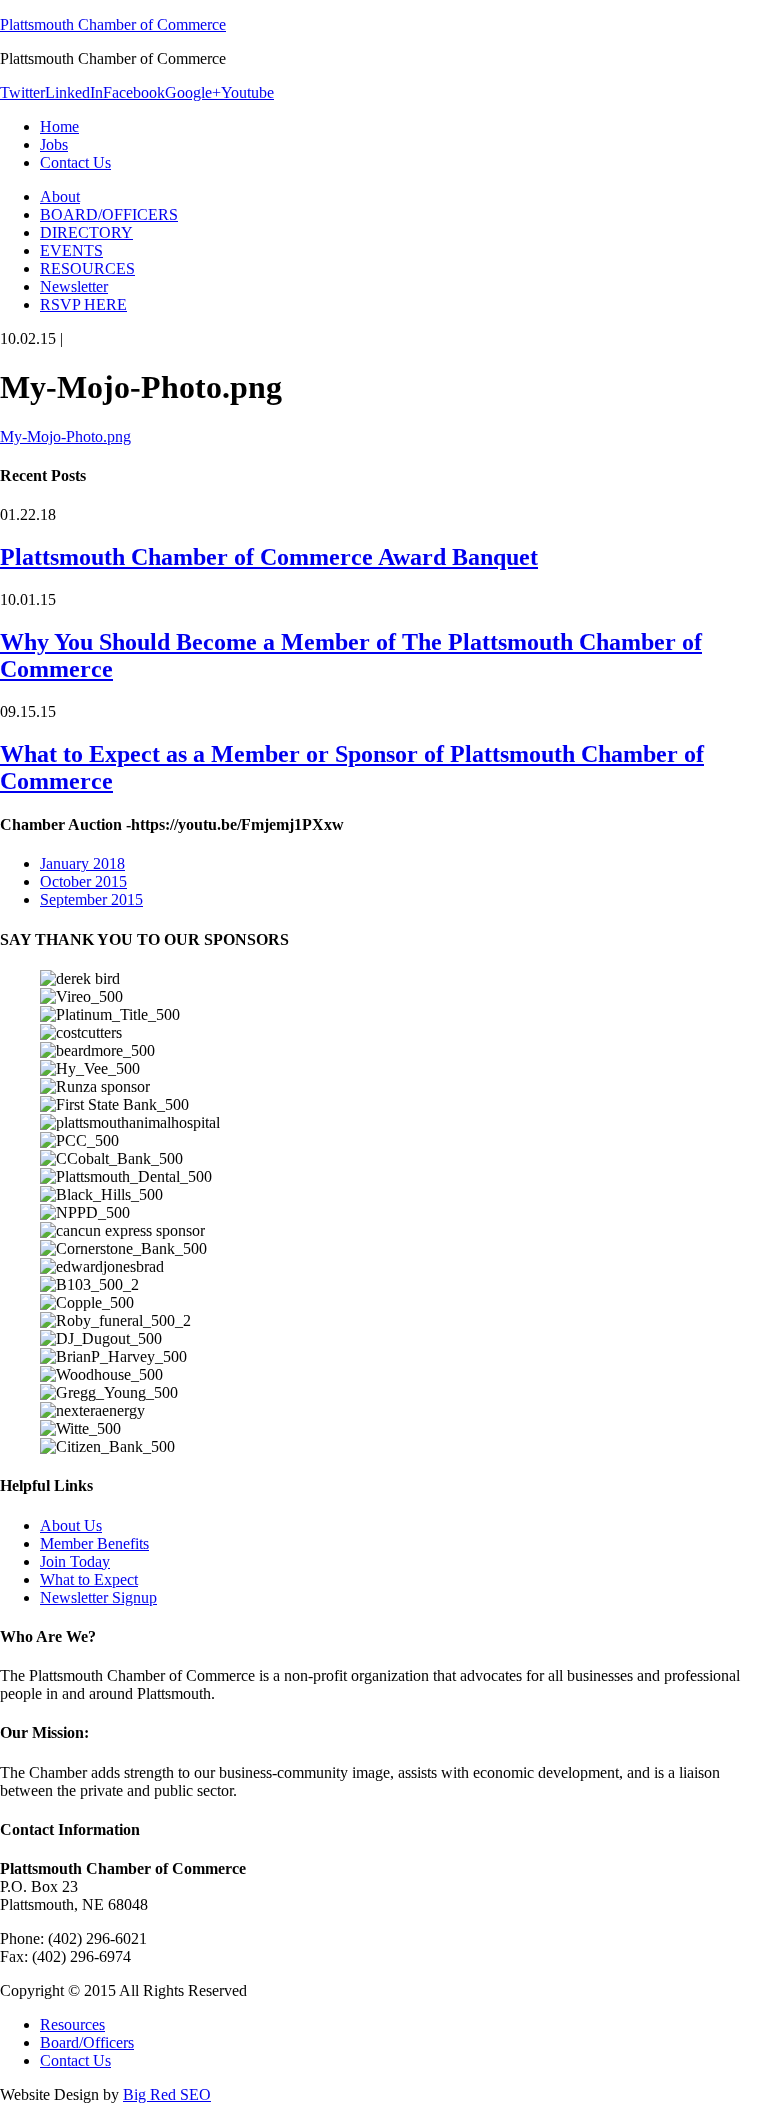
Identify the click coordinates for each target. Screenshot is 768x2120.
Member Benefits (94, 1543)
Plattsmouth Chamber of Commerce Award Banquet (269, 557)
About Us (71, 1525)
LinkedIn (74, 92)
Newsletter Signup (98, 1597)
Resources (72, 2024)
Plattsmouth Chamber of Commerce (113, 24)
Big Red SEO (167, 2094)
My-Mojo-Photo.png (65, 436)
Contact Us (75, 2060)
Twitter (22, 92)
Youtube (247, 92)
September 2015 (91, 899)
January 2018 (82, 863)
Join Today (75, 1561)
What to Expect (89, 1579)
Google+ (193, 92)
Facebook (134, 92)
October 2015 (83, 881)
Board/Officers (87, 2042)
